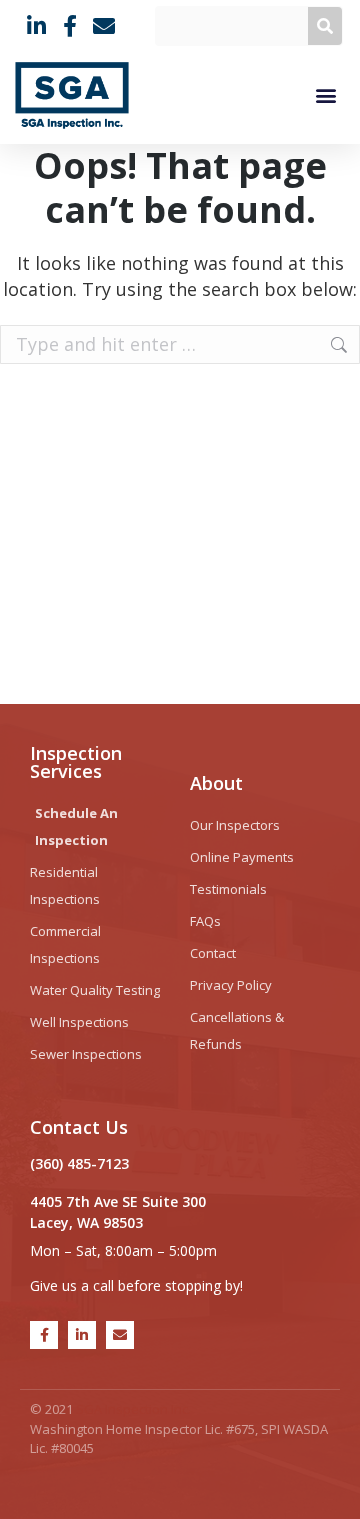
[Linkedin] (82, 1335)
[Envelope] (120, 1335)
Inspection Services (76, 762)
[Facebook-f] (44, 1335)
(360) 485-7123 (79, 1163)
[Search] (325, 26)
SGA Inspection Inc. (133, 1409)
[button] (325, 95)
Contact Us (79, 1127)
